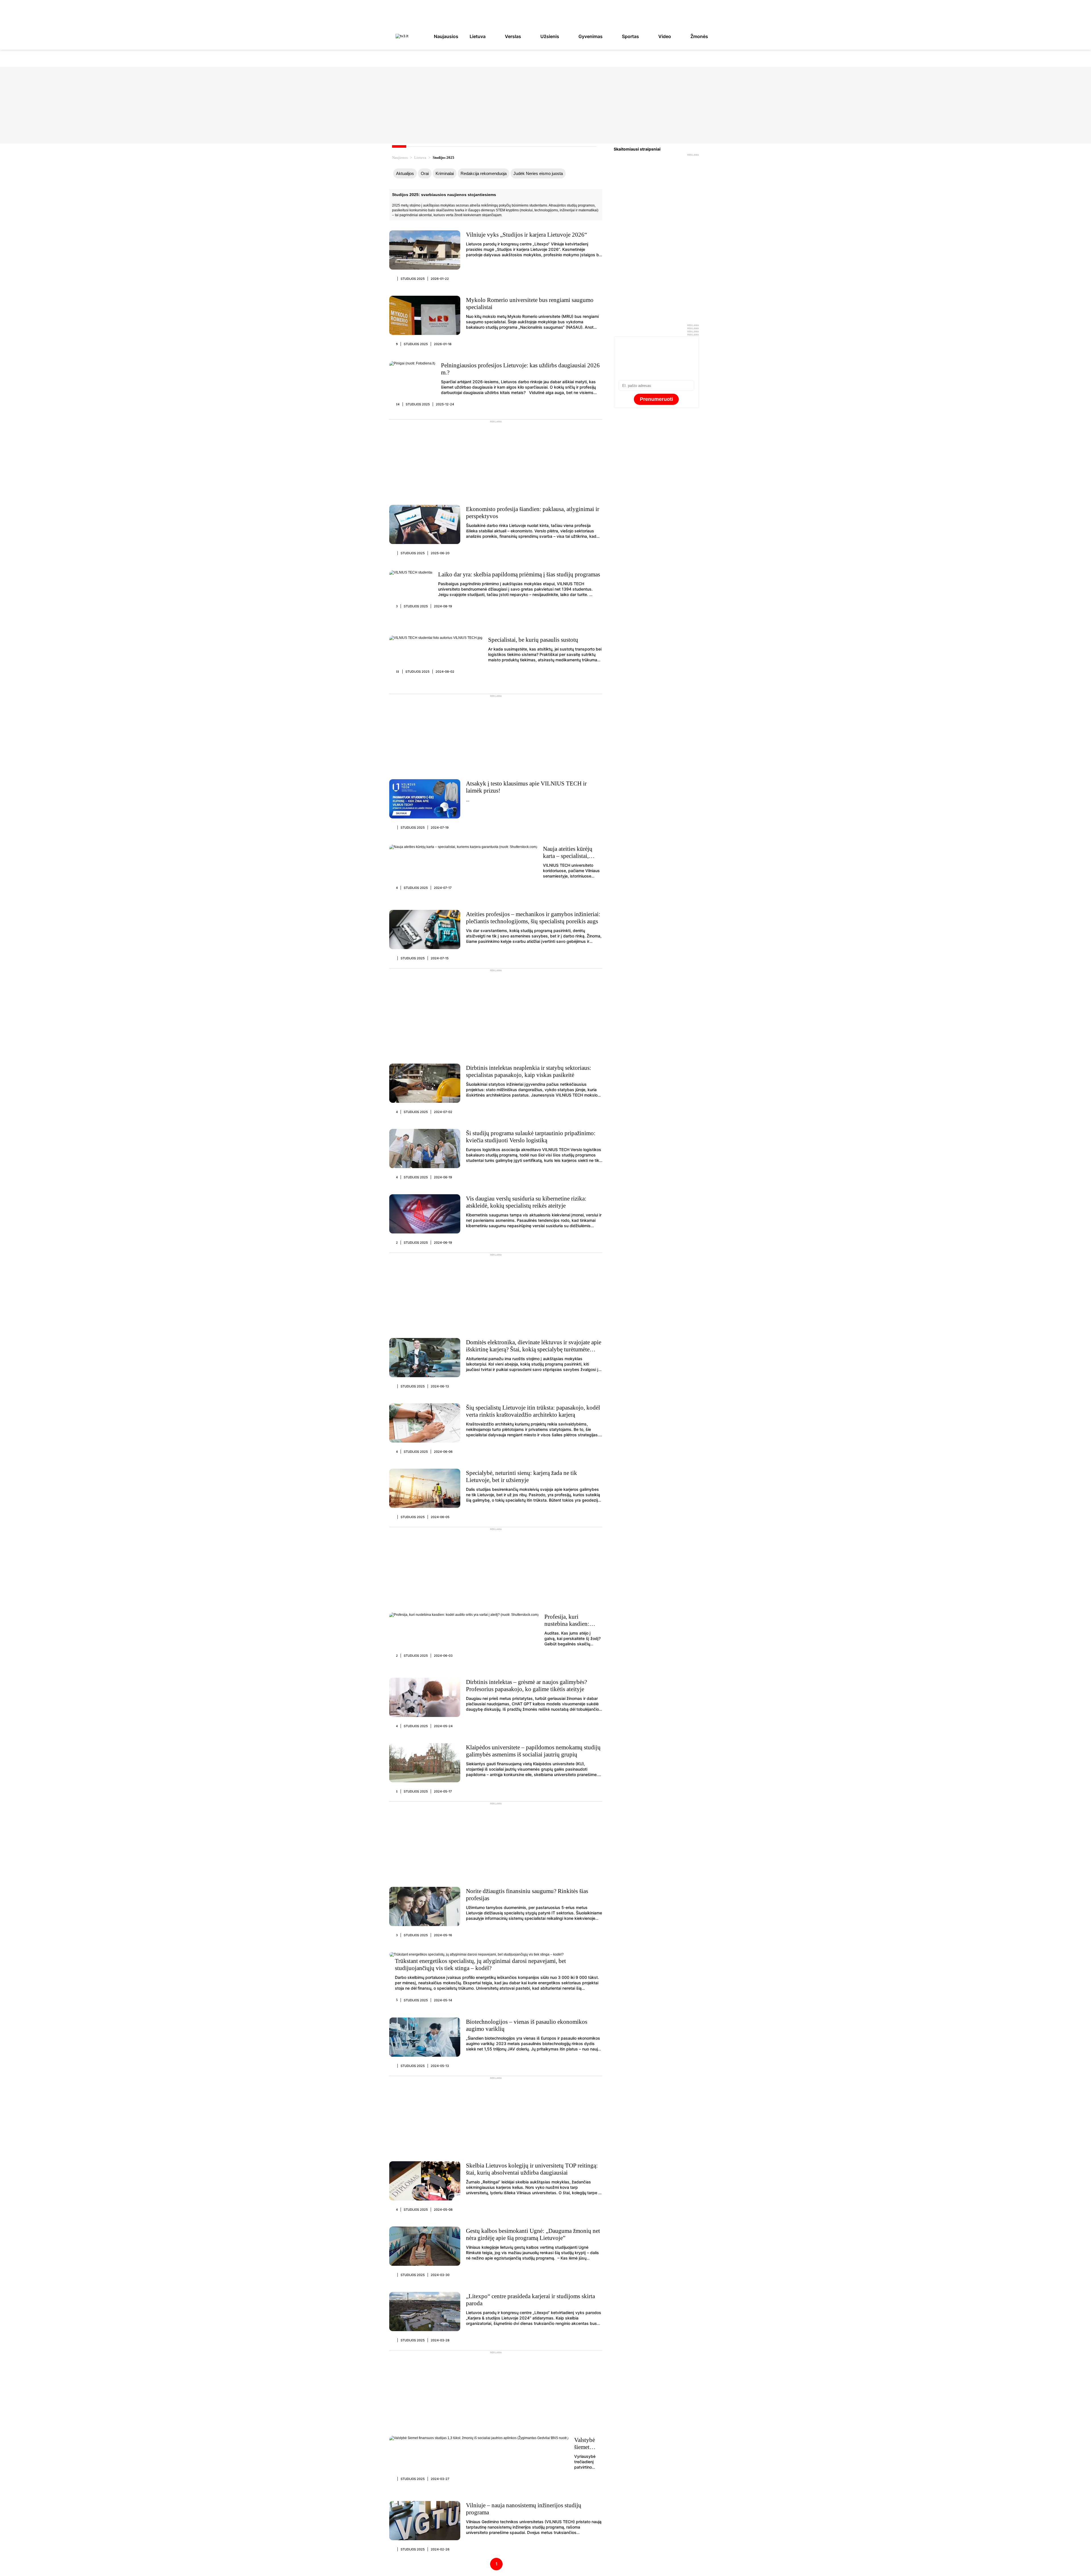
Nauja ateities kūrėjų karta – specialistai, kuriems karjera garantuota (568, 859)
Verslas (513, 36)
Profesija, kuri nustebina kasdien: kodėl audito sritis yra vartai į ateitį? (571, 1627)
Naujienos (400, 158)
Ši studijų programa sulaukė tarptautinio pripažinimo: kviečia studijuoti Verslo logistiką (531, 1137)
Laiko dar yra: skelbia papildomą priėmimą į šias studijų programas (519, 574)
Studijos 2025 (413, 279)
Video (665, 36)
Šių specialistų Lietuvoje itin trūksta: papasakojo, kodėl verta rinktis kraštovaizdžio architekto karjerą (533, 1411)
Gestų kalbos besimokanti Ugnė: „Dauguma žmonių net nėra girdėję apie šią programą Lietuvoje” (533, 2234)
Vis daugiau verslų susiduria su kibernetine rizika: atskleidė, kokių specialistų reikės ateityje (526, 1202)
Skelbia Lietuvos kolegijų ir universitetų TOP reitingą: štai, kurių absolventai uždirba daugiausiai (532, 2169)
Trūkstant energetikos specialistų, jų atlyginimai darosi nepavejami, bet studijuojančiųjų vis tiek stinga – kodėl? (480, 1965)
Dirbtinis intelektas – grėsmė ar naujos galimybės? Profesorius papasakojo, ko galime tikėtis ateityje (526, 1686)
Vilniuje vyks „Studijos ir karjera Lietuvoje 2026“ (526, 235)
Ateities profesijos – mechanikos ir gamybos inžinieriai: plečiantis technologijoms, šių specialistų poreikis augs (533, 918)
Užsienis (550, 36)
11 (398, 672)
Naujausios (446, 36)
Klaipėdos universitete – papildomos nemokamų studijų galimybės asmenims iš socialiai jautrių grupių (533, 1751)
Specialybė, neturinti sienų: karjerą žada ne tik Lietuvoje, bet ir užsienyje (521, 1476)
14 (398, 404)
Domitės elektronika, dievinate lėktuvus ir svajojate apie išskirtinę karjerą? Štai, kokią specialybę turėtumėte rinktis (534, 1349)
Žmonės (699, 36)
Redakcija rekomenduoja (484, 173)
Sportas (630, 36)
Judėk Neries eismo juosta (538, 173)
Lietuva (478, 36)
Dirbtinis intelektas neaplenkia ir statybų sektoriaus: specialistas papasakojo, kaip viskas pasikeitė (529, 1071)
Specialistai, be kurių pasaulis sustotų (533, 640)
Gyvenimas (591, 36)
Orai (425, 173)
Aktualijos (405, 173)
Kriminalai (445, 173)
